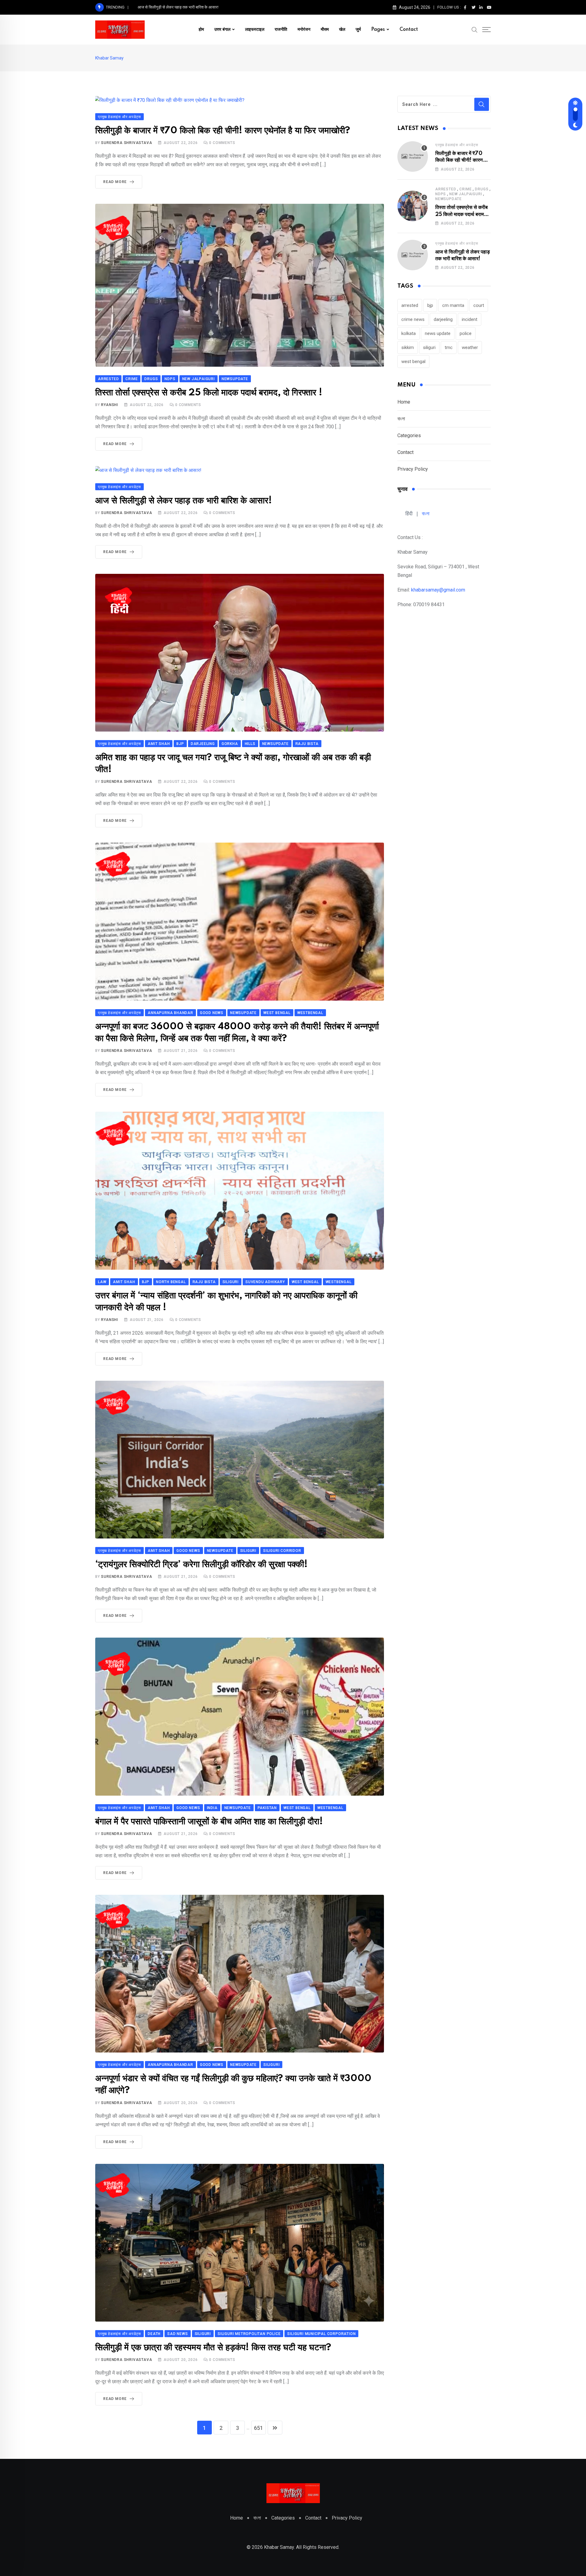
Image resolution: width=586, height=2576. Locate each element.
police (466, 333)
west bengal (413, 362)
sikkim (408, 347)
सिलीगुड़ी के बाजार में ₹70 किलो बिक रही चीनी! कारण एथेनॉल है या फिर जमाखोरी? (223, 131)
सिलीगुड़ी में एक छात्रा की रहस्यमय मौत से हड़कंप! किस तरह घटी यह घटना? (213, 2348)
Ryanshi (110, 405)
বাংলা (401, 419)
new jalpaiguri (466, 194)
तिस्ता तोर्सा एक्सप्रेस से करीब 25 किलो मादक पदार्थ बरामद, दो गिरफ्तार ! (209, 393)
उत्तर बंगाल (222, 30)
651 (259, 2428)
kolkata (409, 333)
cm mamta (453, 305)
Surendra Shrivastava (127, 143)
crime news (413, 319)
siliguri (429, 347)
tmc (449, 347)
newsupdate (449, 199)
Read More (115, 182)
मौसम (325, 30)
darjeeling (443, 319)
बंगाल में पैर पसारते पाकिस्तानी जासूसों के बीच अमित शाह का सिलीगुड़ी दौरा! (209, 1822)
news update (438, 333)
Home (404, 402)
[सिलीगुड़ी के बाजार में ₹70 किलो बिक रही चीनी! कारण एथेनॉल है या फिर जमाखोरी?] (413, 157)
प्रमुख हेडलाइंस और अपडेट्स (457, 145)
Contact (409, 30)
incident (470, 319)
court (479, 305)
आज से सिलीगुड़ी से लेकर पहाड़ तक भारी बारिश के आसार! (184, 501)
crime (465, 189)
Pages (378, 30)
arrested (446, 189)
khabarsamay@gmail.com (438, 590)
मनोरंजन (304, 30)
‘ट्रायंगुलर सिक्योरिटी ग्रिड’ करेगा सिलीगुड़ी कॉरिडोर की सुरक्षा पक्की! (201, 1565)
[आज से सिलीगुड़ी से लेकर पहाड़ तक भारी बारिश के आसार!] (413, 255)
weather (470, 347)
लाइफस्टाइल (255, 30)
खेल (342, 30)
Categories (409, 435)
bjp (430, 305)
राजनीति (281, 30)
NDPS (441, 194)
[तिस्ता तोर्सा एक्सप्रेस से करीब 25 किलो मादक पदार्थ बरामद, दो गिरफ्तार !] (413, 206)
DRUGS (482, 189)
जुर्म (358, 30)
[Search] (475, 29)
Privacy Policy (413, 469)
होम (201, 30)
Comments (222, 143)
